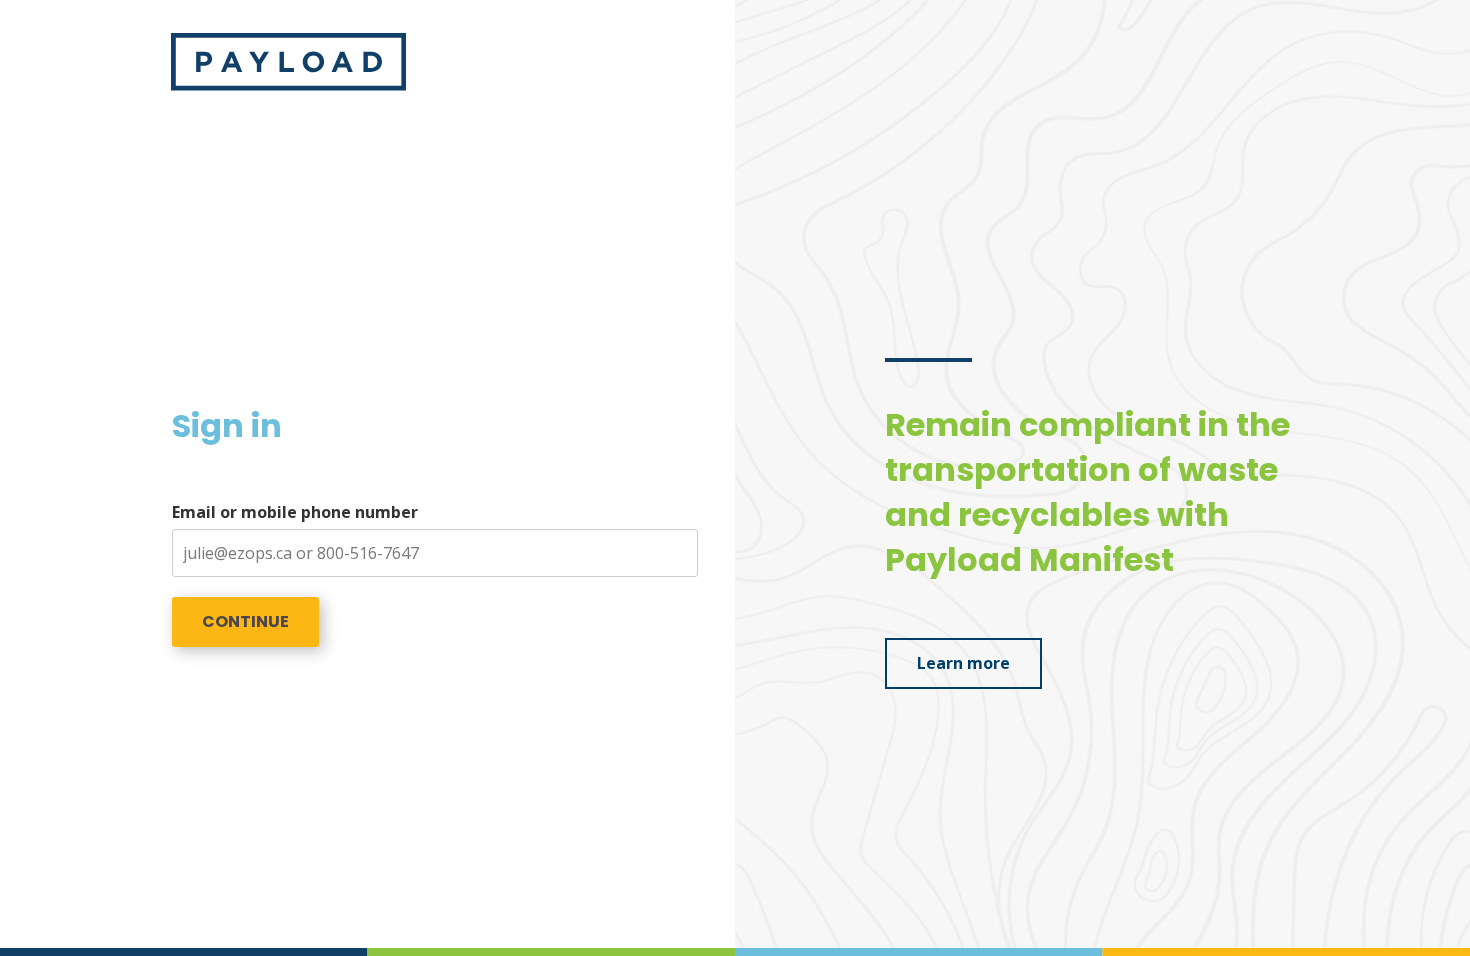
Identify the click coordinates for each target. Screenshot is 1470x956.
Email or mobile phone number (295, 512)
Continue (245, 621)
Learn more (963, 663)
